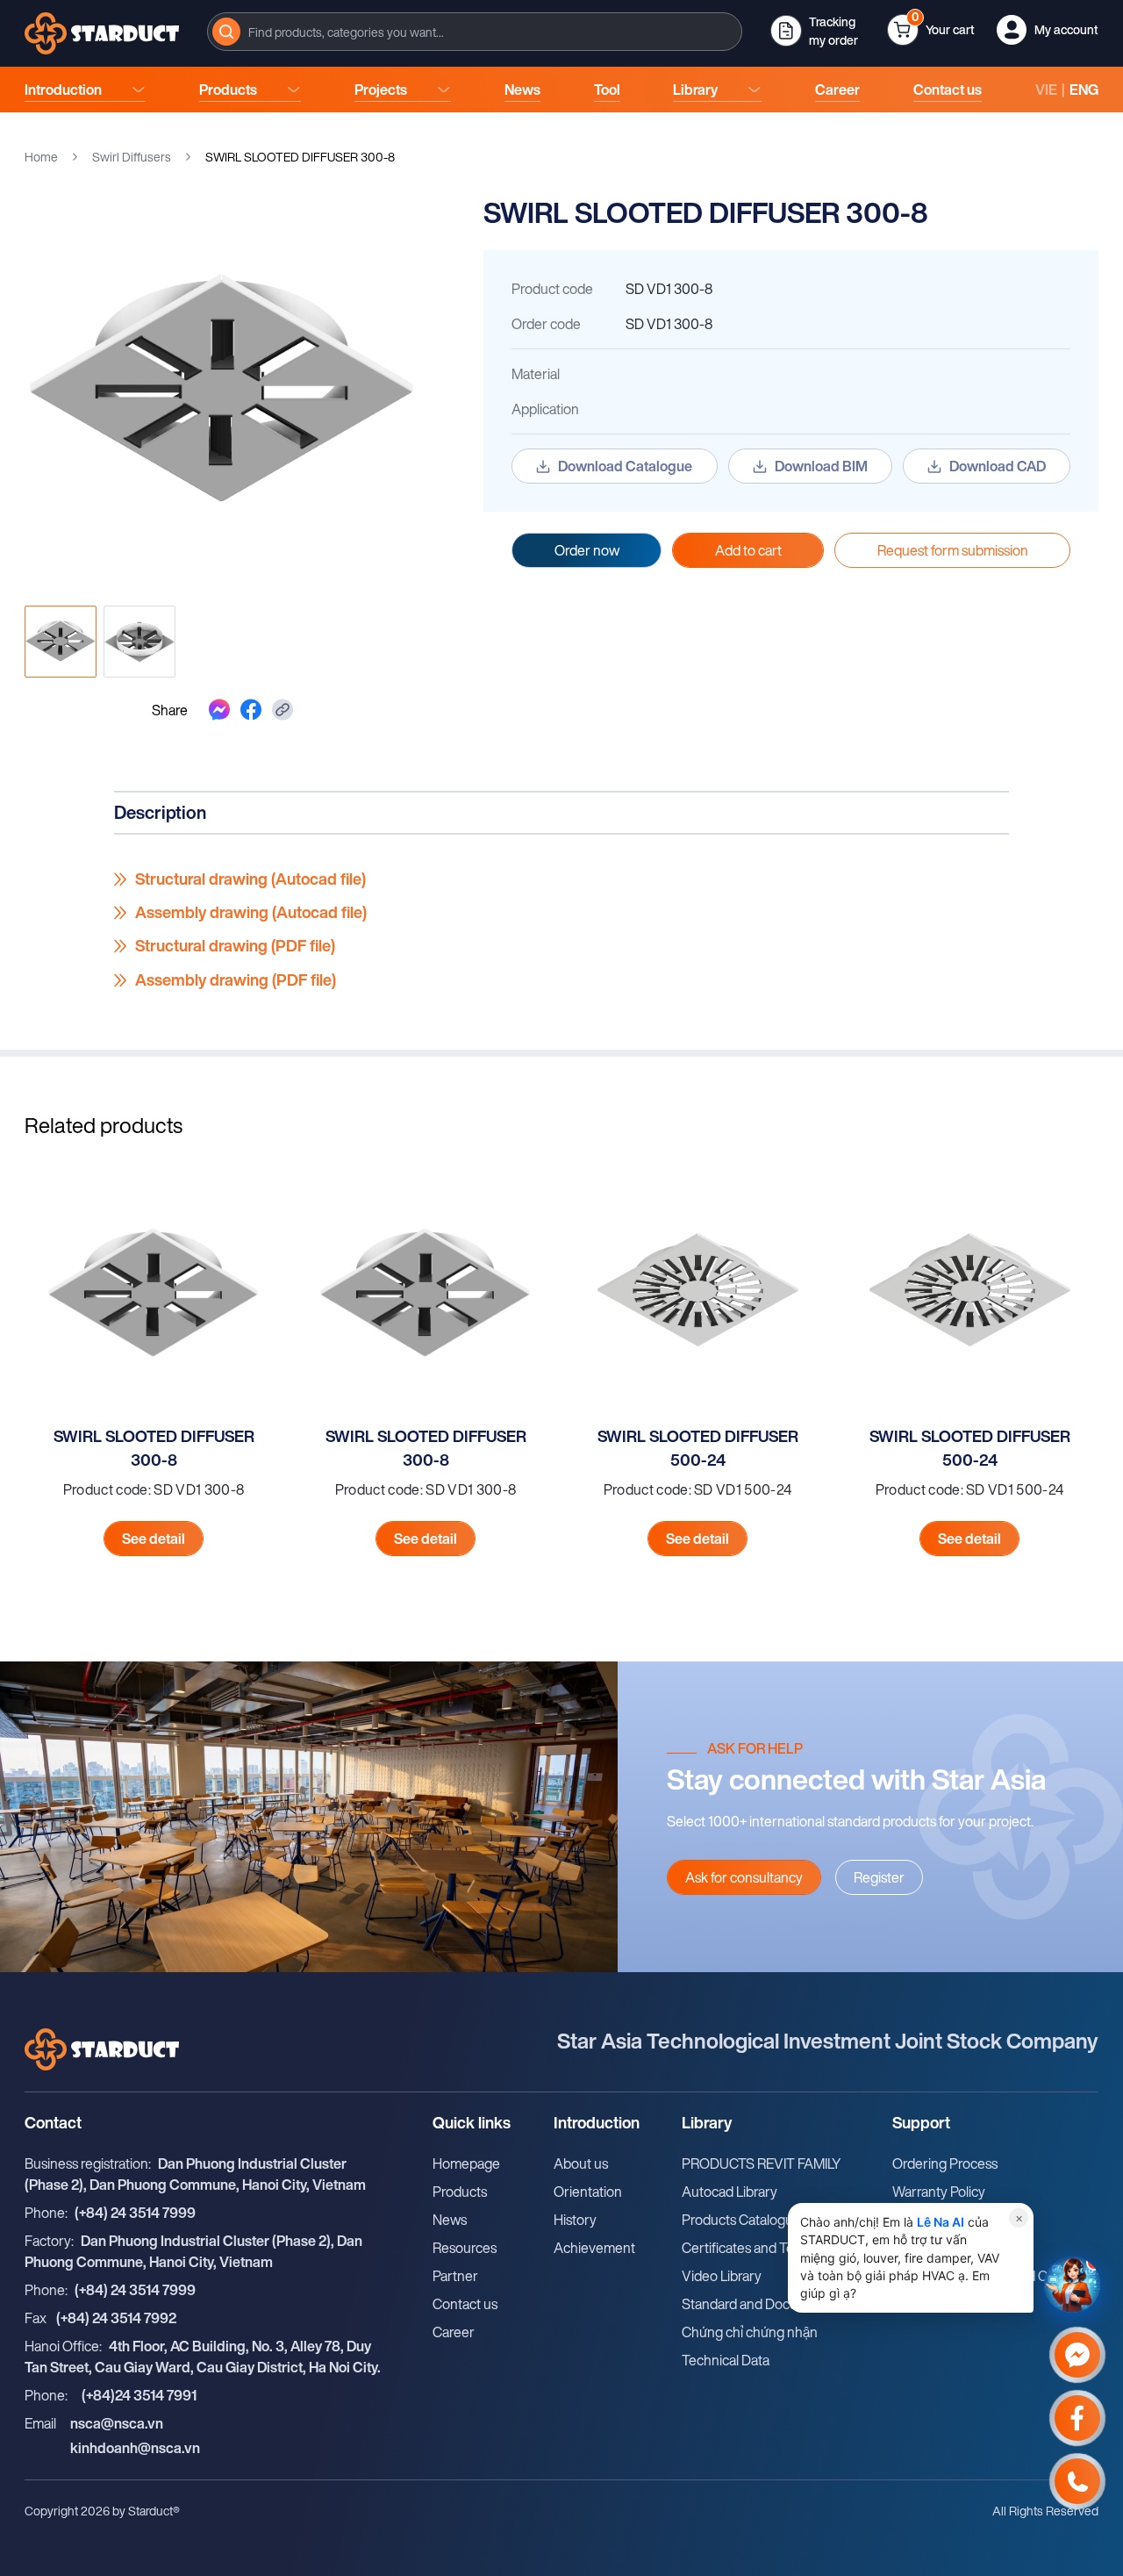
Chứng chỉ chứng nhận (750, 2332)
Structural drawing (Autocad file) (250, 879)
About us (581, 2163)
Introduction (63, 90)
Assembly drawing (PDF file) (236, 980)
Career (837, 90)
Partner (455, 2276)
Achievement (594, 2248)
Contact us (948, 90)
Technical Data (726, 2360)
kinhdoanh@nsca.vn (135, 2448)
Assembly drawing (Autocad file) (251, 913)
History (575, 2220)
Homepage (466, 2163)
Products (228, 90)
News (522, 90)
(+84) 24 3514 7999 (135, 2213)
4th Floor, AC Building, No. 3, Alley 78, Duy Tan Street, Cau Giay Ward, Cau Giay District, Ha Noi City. (203, 2357)
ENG (1084, 90)
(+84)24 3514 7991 (139, 2395)
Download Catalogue (625, 466)
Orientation (588, 2192)
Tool (607, 90)
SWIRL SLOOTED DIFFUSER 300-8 (154, 1448)
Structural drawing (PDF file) (235, 946)
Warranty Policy (939, 2192)
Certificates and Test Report (765, 2248)
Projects (381, 90)
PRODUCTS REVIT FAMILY (762, 2163)
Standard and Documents (758, 2304)
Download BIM (821, 466)
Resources (465, 2248)
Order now (587, 550)
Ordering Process (945, 2163)
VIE (1046, 90)
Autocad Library (730, 2192)
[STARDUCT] (102, 33)
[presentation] (475, 32)
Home (41, 157)
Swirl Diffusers (132, 157)
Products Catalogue (741, 2220)
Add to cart (748, 550)
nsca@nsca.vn (117, 2423)
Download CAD (998, 466)
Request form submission (953, 550)
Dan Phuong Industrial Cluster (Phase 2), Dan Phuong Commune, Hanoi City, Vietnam (195, 2174)
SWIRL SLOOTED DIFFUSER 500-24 (698, 1448)
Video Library (722, 2276)
